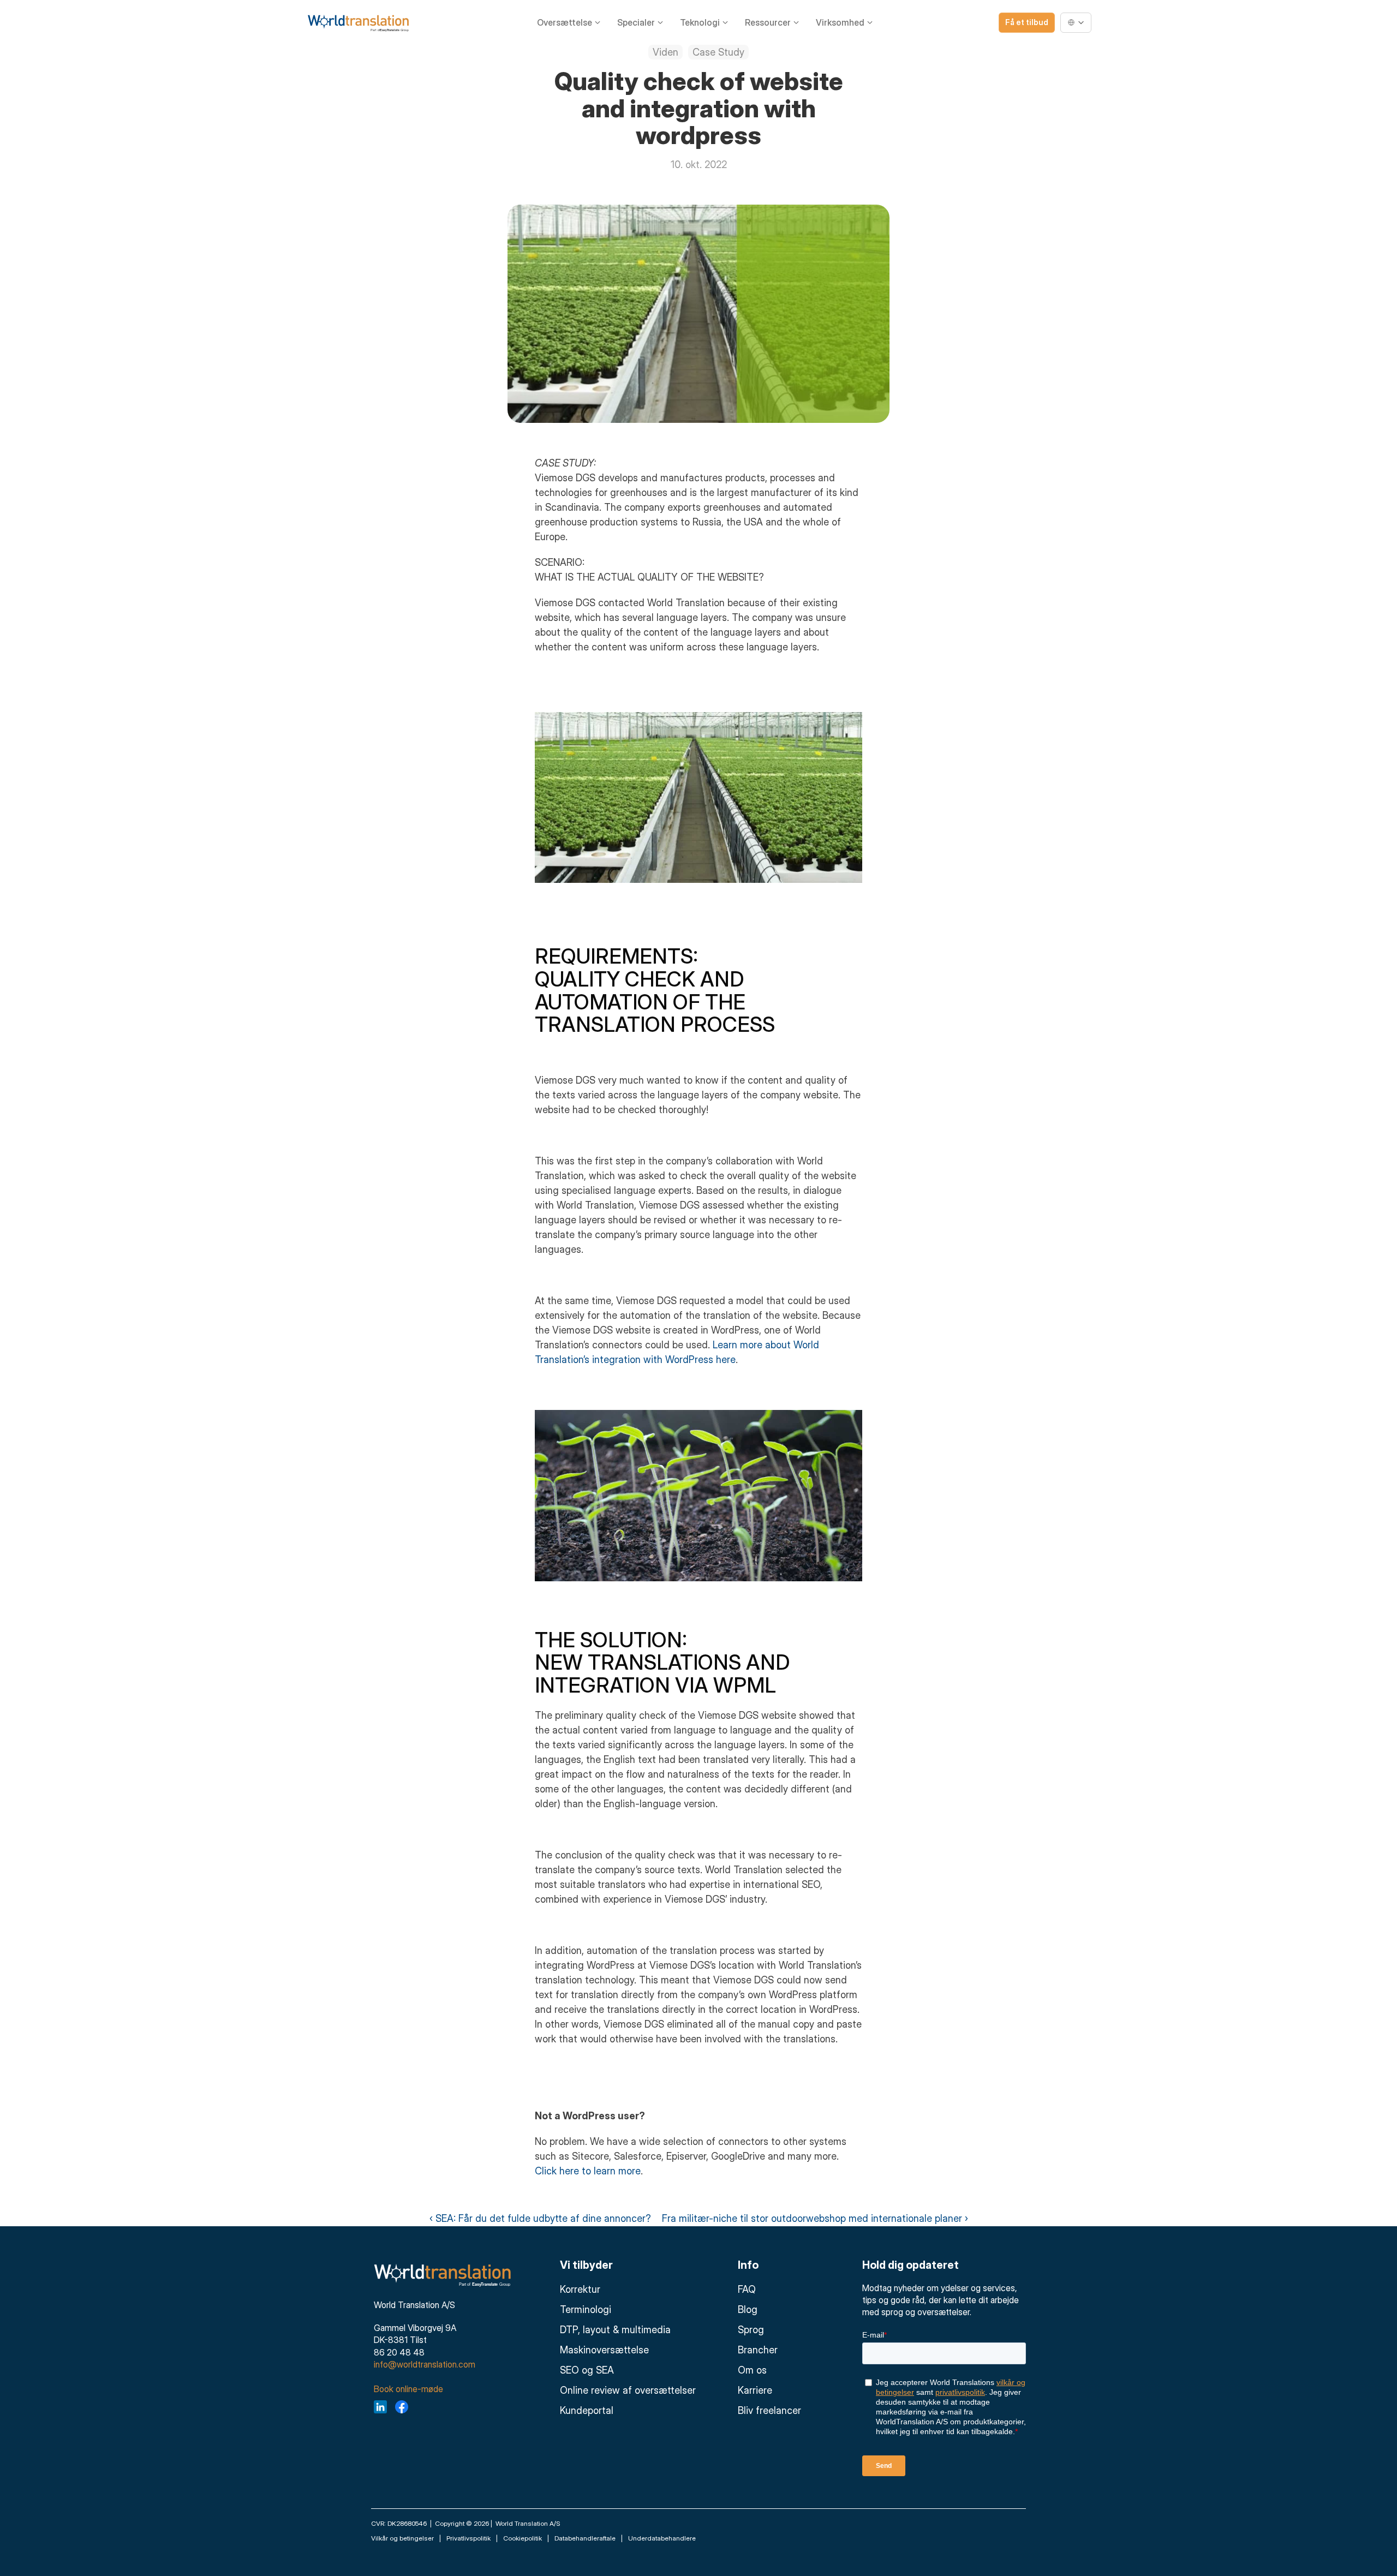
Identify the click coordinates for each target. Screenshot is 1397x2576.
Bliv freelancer (769, 2410)
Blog (748, 2309)
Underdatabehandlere (662, 2538)
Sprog (751, 2330)
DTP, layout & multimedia (615, 2330)
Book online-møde (408, 2389)
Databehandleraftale (585, 2538)
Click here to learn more (588, 2171)
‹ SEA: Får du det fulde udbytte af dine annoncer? (540, 2218)
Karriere (755, 2390)
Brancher (758, 2350)
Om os (752, 2370)
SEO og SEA (587, 2370)
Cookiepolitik (523, 2538)
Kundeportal (587, 2410)
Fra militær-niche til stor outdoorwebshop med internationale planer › (815, 2218)
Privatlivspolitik (468, 2538)
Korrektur (580, 2289)
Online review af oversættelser (628, 2390)
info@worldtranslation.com (425, 2364)
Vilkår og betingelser (402, 2538)
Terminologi (586, 2309)
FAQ (747, 2289)
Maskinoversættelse (604, 2350)
